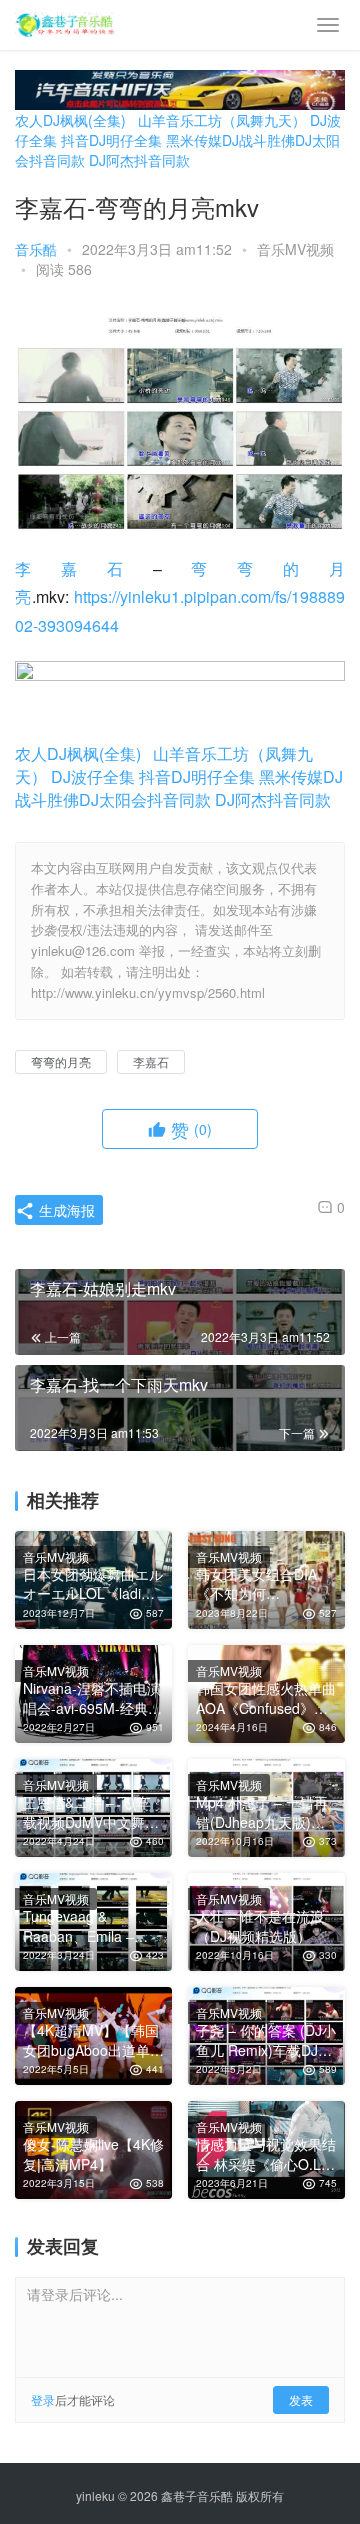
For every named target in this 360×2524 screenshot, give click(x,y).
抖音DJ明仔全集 (111, 140)
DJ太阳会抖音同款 (145, 799)
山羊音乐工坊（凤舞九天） (222, 120)
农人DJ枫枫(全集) (70, 120)
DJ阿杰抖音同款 (139, 160)
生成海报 (65, 1210)
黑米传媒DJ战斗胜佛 (230, 140)
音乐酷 (36, 249)
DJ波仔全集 (93, 776)
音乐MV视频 (295, 249)
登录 (43, 2399)
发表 (301, 2399)
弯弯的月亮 (61, 1061)
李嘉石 (84, 568)
